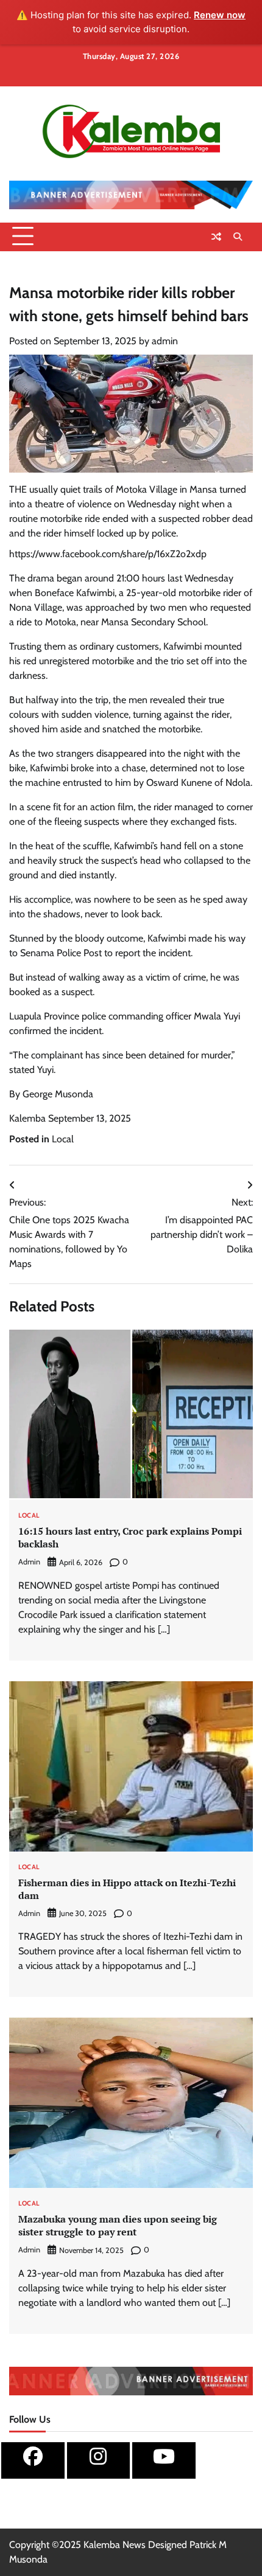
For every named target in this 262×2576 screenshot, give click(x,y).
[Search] (238, 237)
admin (165, 341)
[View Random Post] (216, 237)
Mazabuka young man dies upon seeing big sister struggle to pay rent (118, 2225)
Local (63, 1139)
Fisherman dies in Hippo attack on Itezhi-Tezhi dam (127, 1889)
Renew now (220, 15)
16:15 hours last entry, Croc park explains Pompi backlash (130, 1537)
